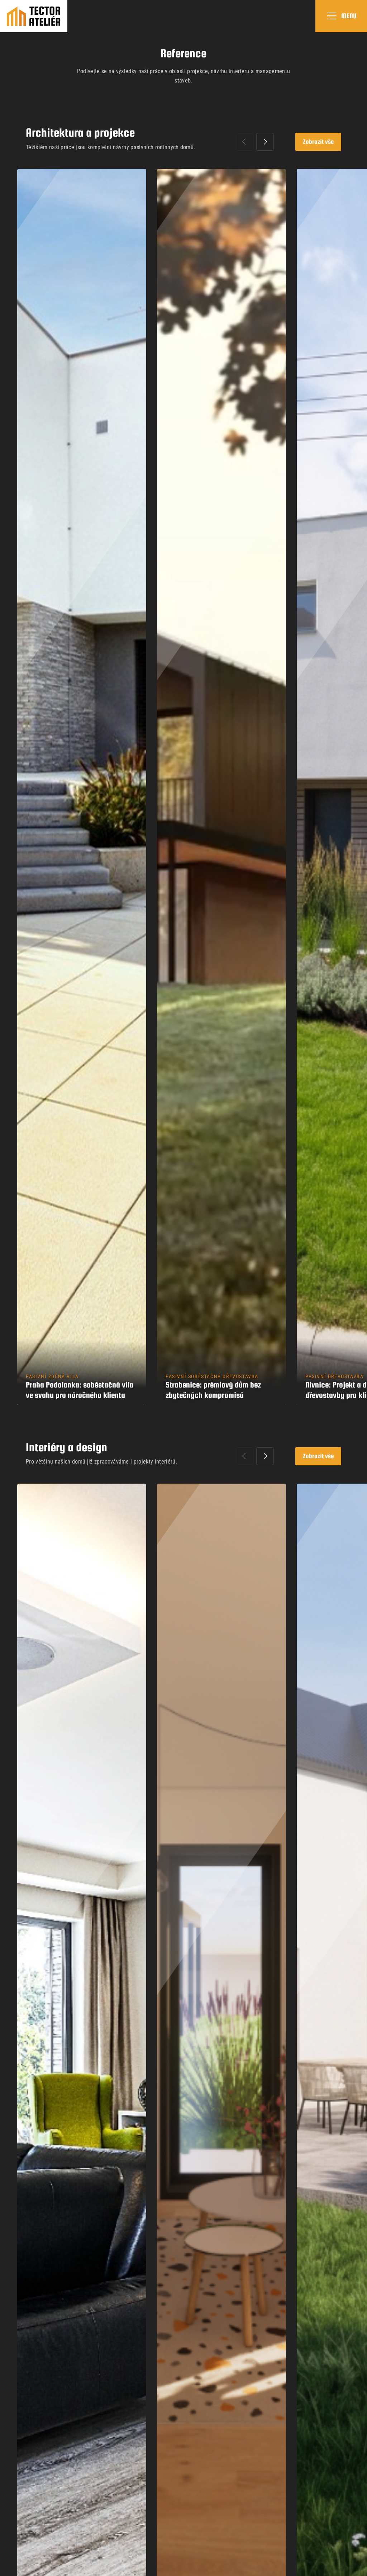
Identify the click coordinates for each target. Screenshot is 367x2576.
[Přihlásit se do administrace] (360, 2569)
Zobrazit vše (318, 141)
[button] (265, 142)
